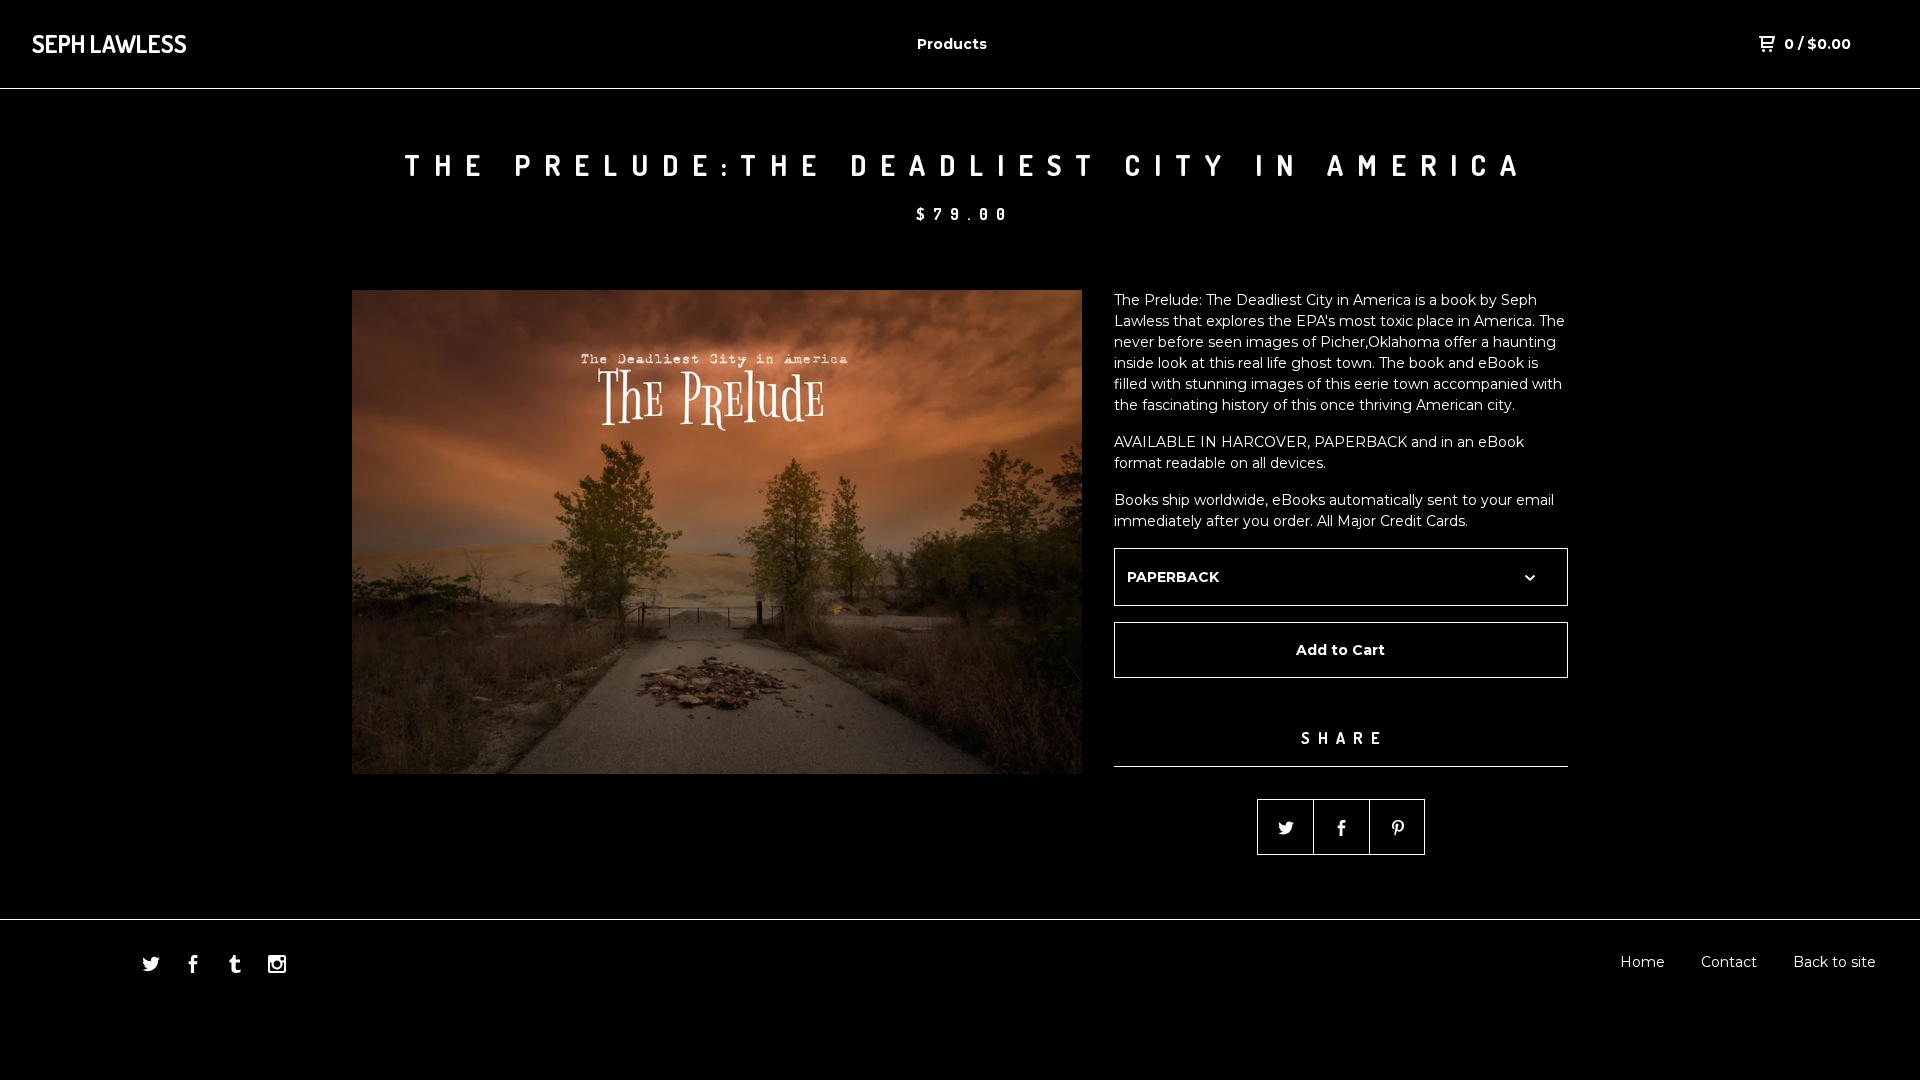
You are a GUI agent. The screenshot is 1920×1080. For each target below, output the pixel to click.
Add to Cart (1340, 650)
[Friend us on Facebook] (193, 967)
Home (1642, 962)
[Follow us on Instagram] (277, 967)
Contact (1729, 962)
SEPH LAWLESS (109, 43)
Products (952, 44)
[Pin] (1398, 828)
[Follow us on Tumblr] (235, 967)
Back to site (1834, 962)
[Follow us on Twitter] (151, 967)
